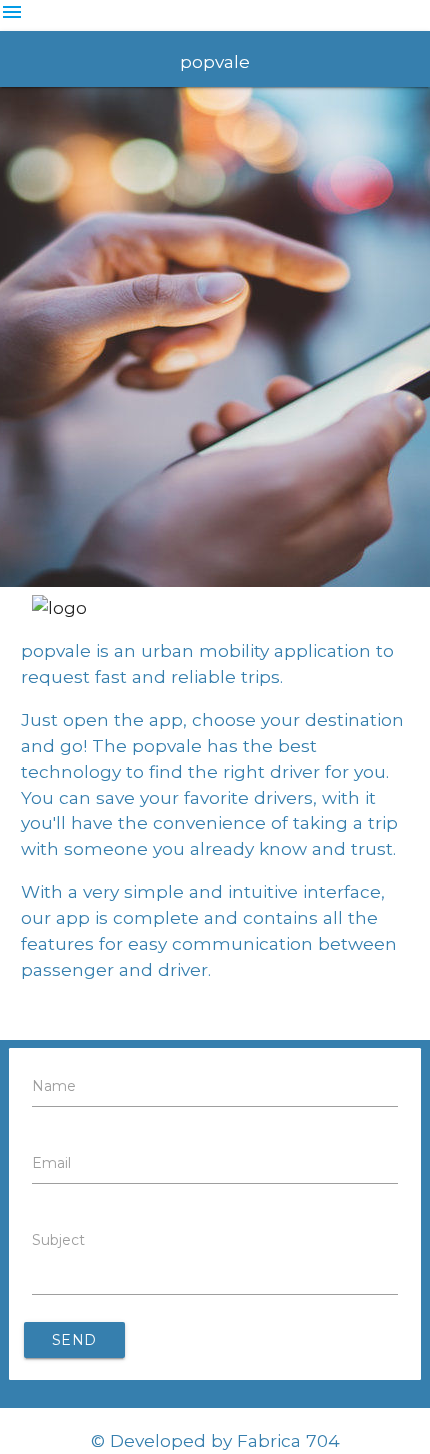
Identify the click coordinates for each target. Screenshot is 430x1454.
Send (74, 1340)
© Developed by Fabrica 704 (215, 1440)
